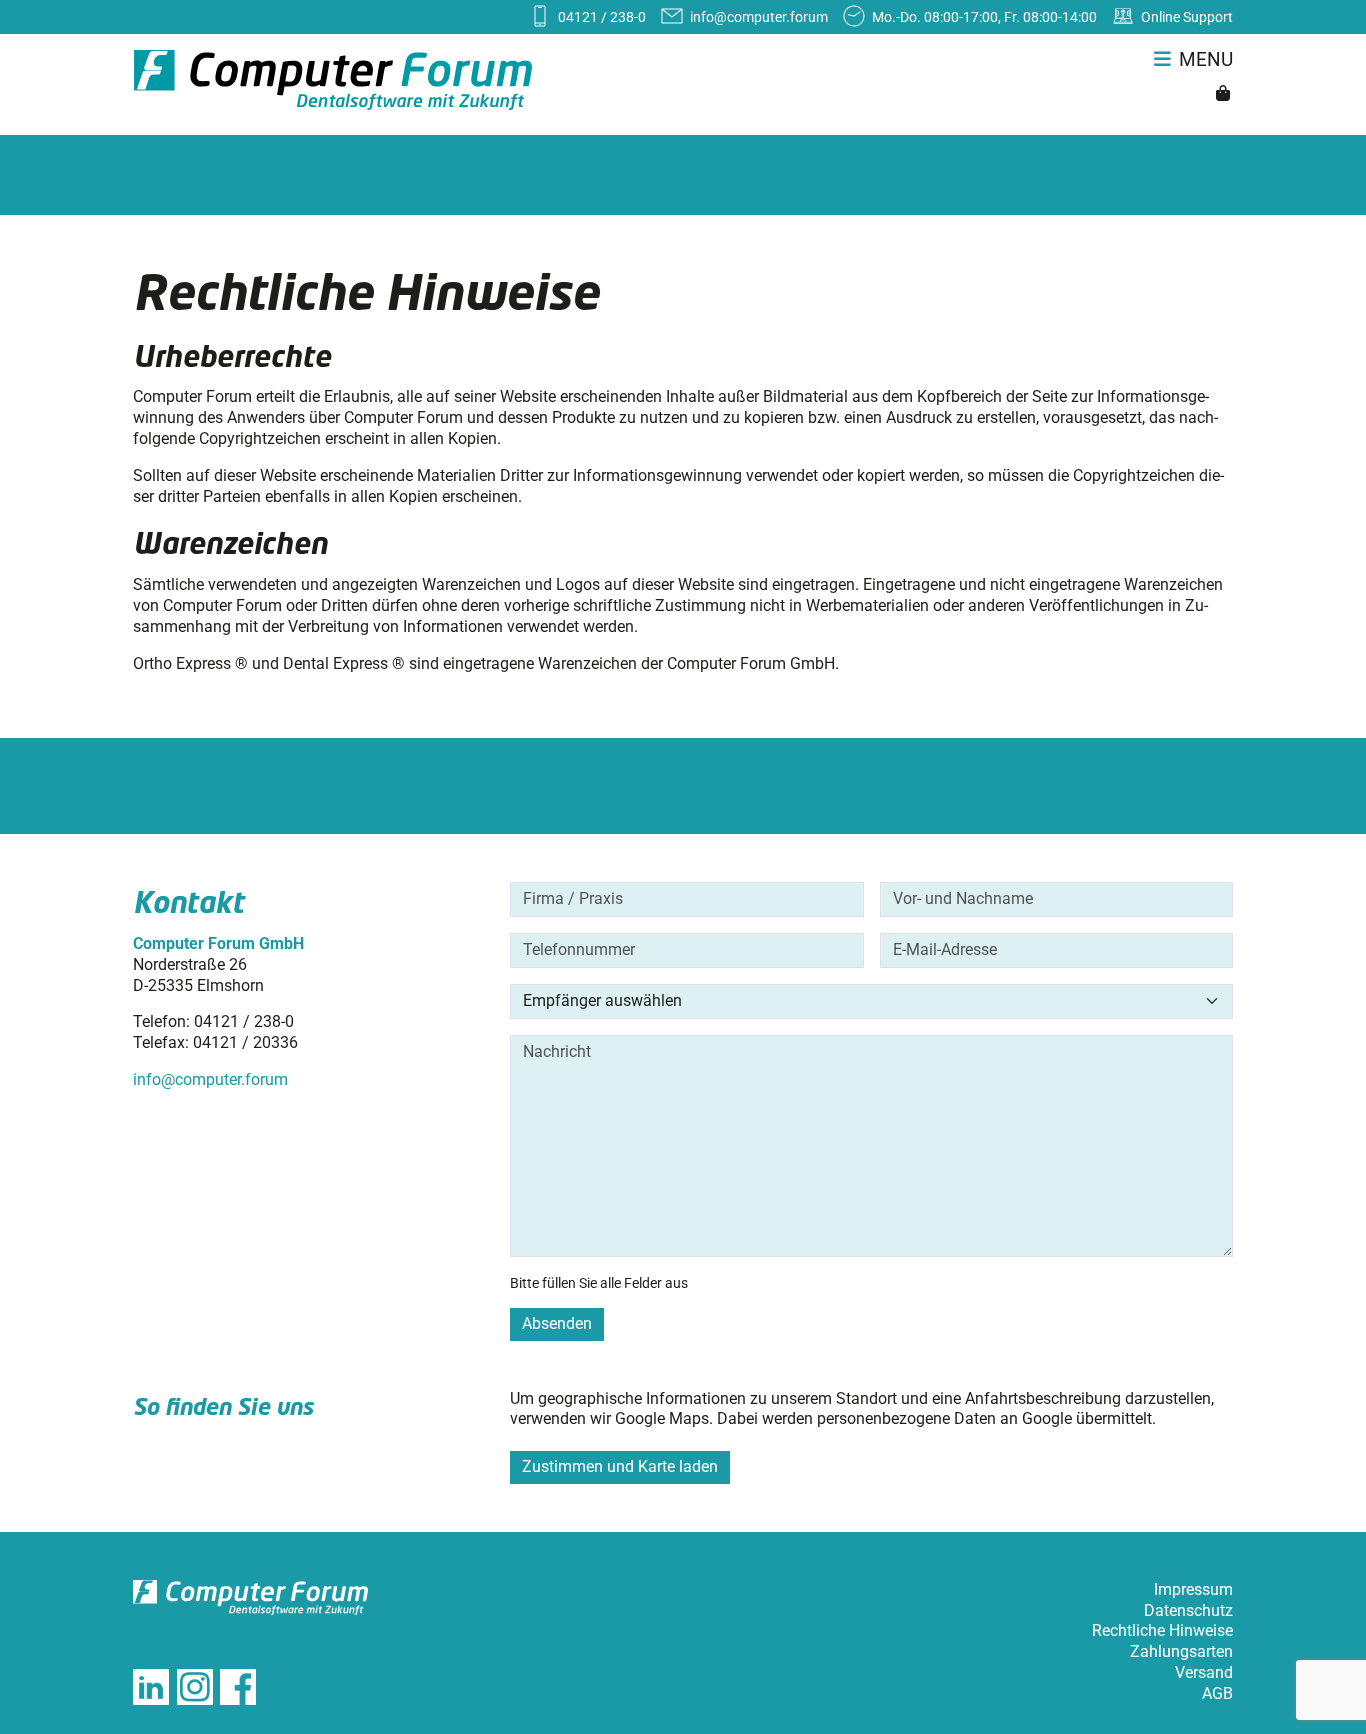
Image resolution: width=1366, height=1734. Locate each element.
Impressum (1193, 1589)
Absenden (557, 1323)
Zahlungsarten (1181, 1651)
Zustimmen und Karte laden (620, 1466)
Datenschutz (1188, 1610)
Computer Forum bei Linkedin (151, 1687)
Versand (1204, 1672)
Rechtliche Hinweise (1162, 1630)
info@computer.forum (210, 1079)
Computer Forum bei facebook (238, 1687)
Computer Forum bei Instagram (195, 1687)
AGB (1217, 1693)
